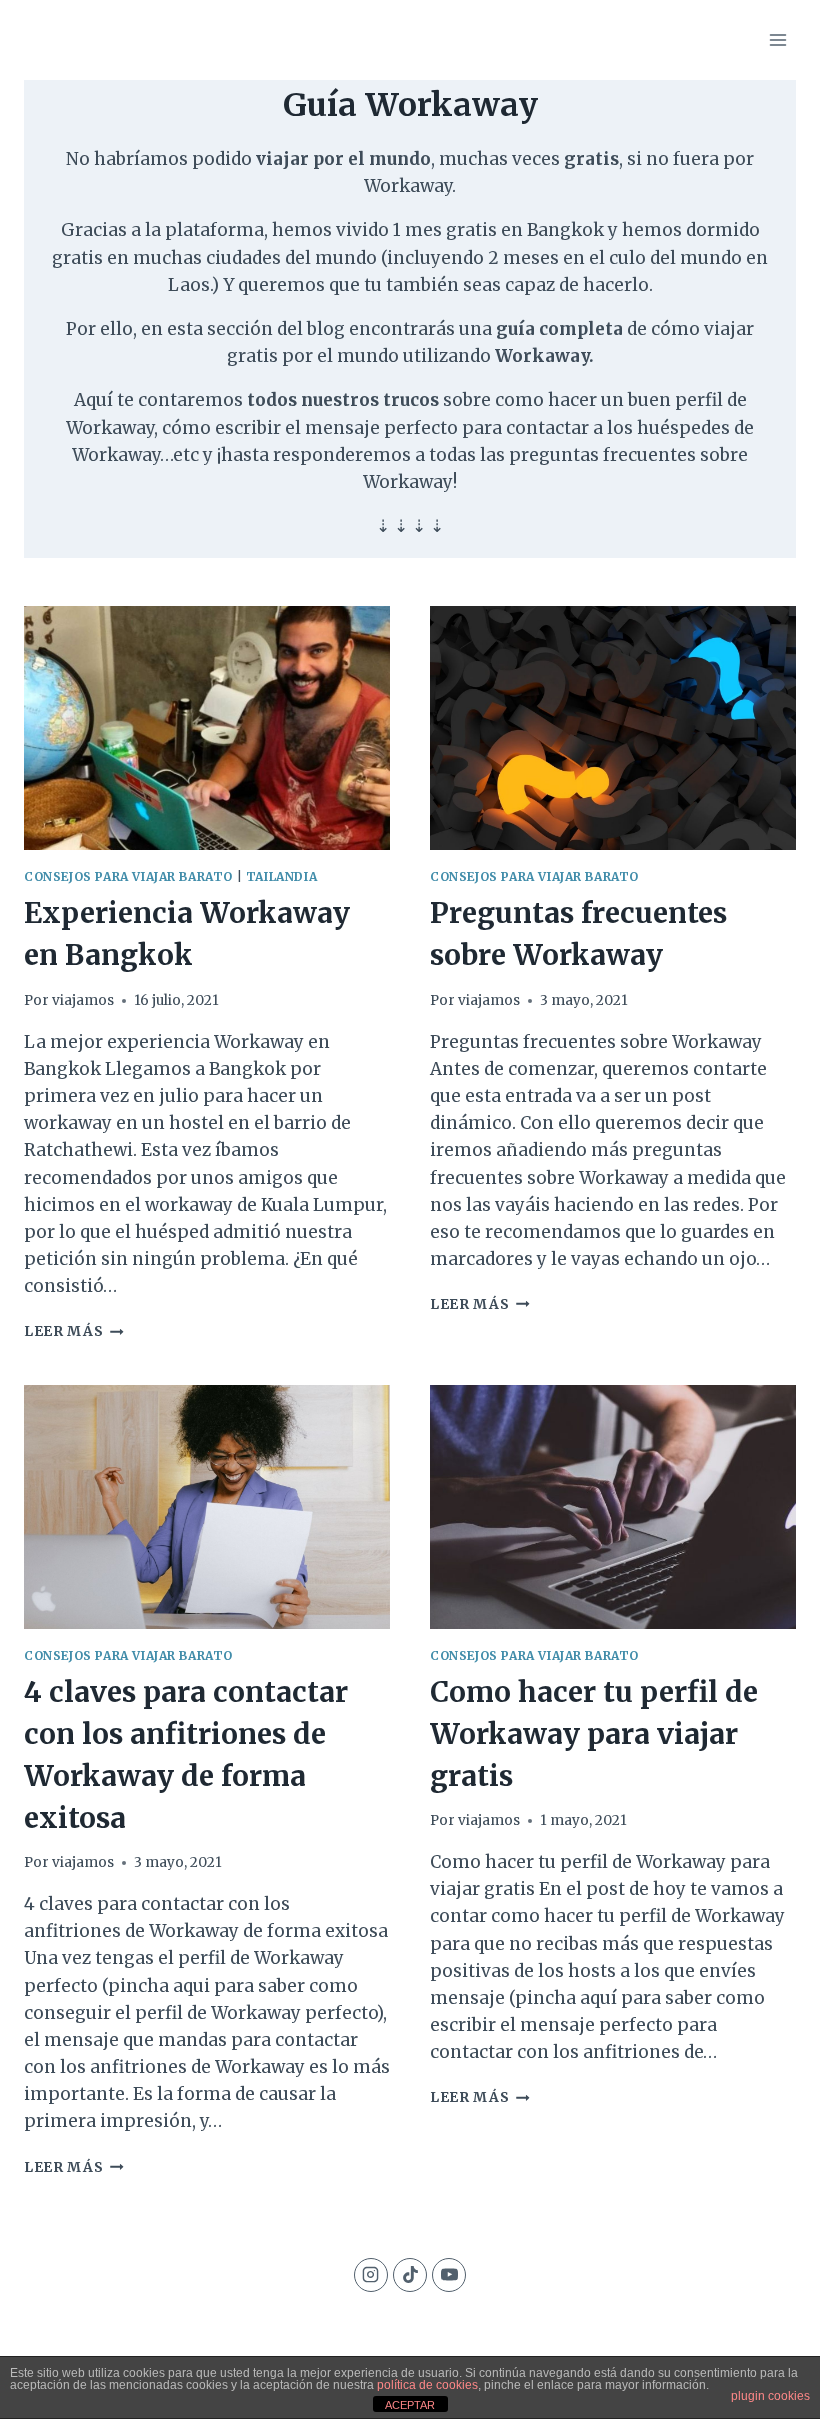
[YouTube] (449, 2275)
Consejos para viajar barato (128, 876)
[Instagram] (371, 2275)
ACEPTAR (410, 2405)
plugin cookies (770, 2396)
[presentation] (207, 728)
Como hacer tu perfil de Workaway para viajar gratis (594, 1734)
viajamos (83, 1000)
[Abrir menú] (777, 39)
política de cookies (427, 2385)
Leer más (74, 1331)
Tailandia (281, 876)
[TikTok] (410, 2275)
